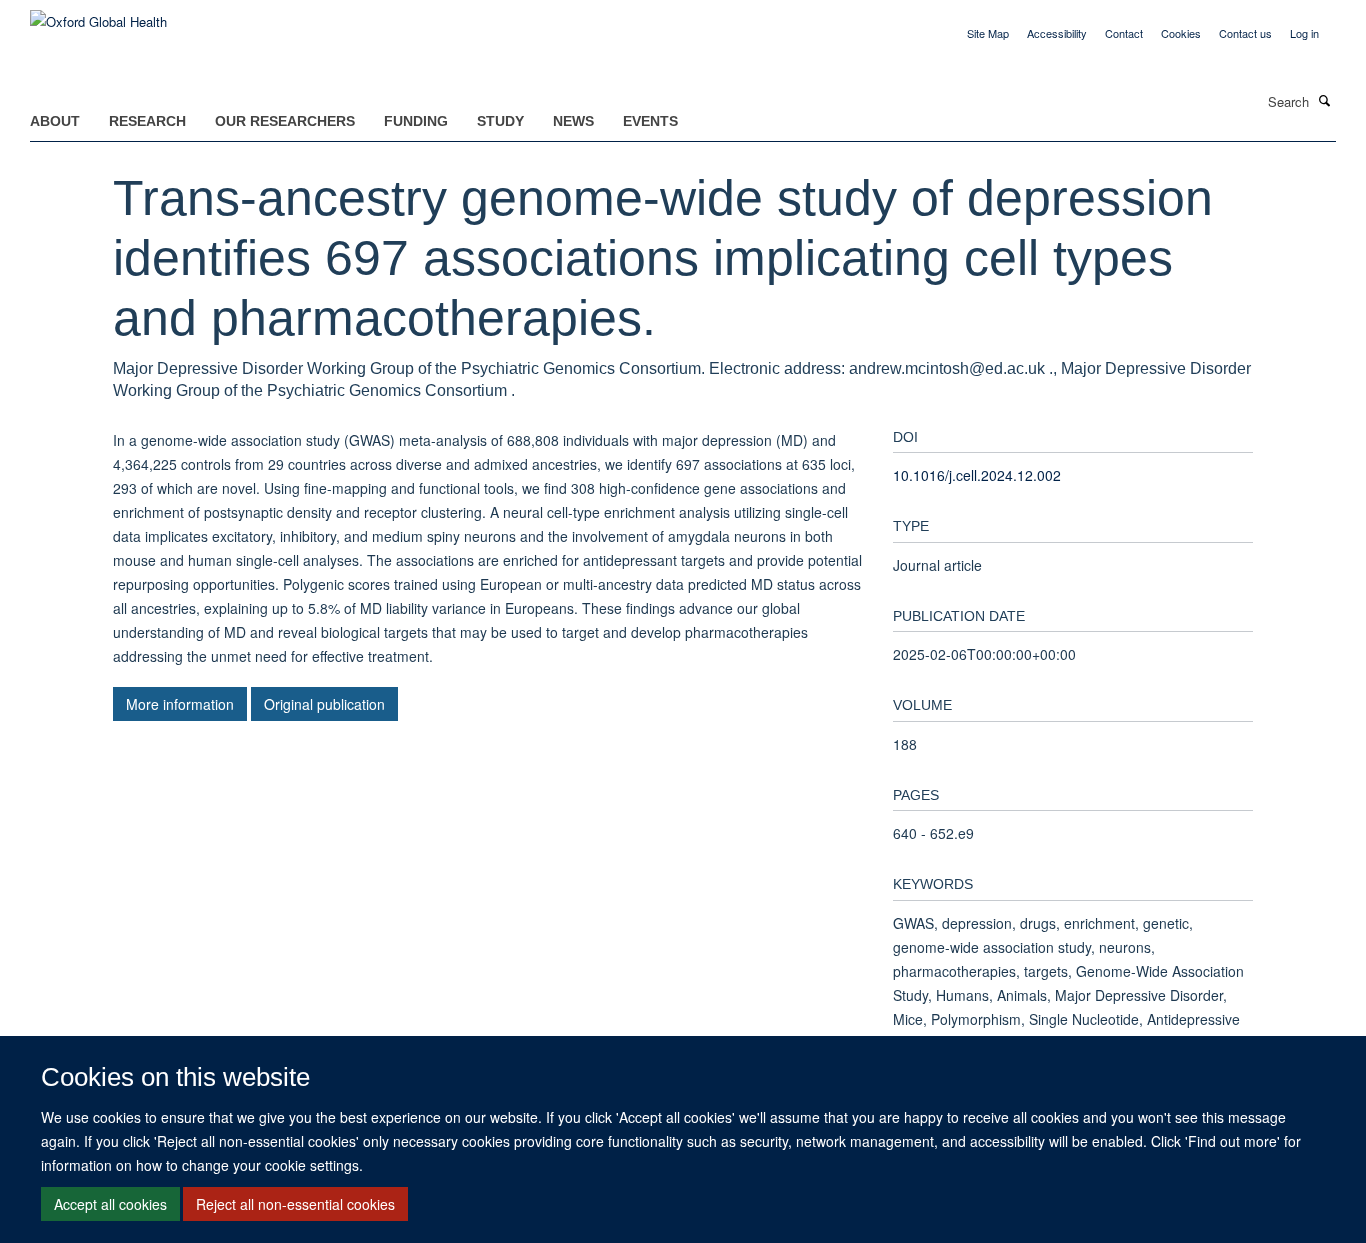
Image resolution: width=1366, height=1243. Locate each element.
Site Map (988, 33)
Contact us (1245, 33)
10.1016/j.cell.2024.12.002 (977, 475)
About (55, 121)
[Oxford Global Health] (98, 14)
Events (650, 121)
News (573, 121)
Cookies (1181, 33)
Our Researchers (285, 121)
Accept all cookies (110, 1204)
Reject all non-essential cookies (295, 1204)
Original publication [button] (324, 704)
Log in (1304, 33)
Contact (1124, 33)
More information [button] (180, 704)
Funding (416, 121)
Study (500, 121)
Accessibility (1057, 33)
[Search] (1325, 100)
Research (147, 121)
